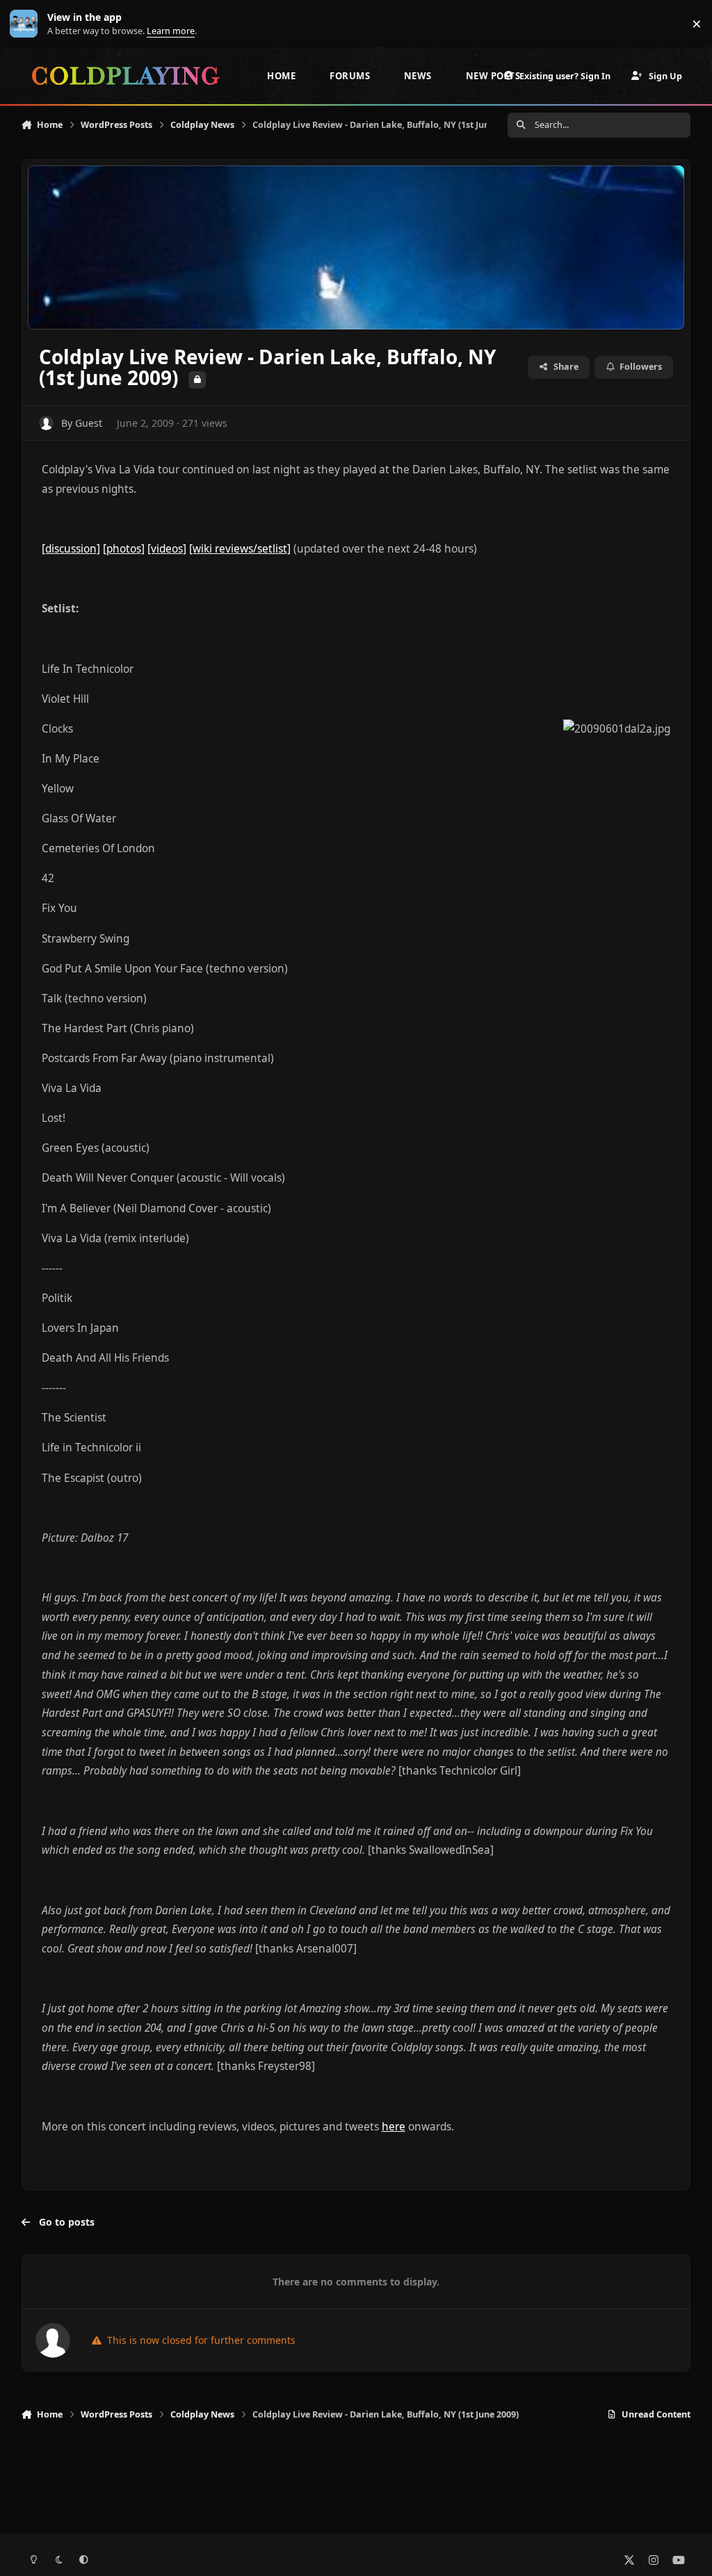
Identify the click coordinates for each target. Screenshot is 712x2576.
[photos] (124, 549)
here (394, 2127)
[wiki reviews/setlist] (240, 549)
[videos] (167, 549)
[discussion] (71, 549)
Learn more (27, 24)
